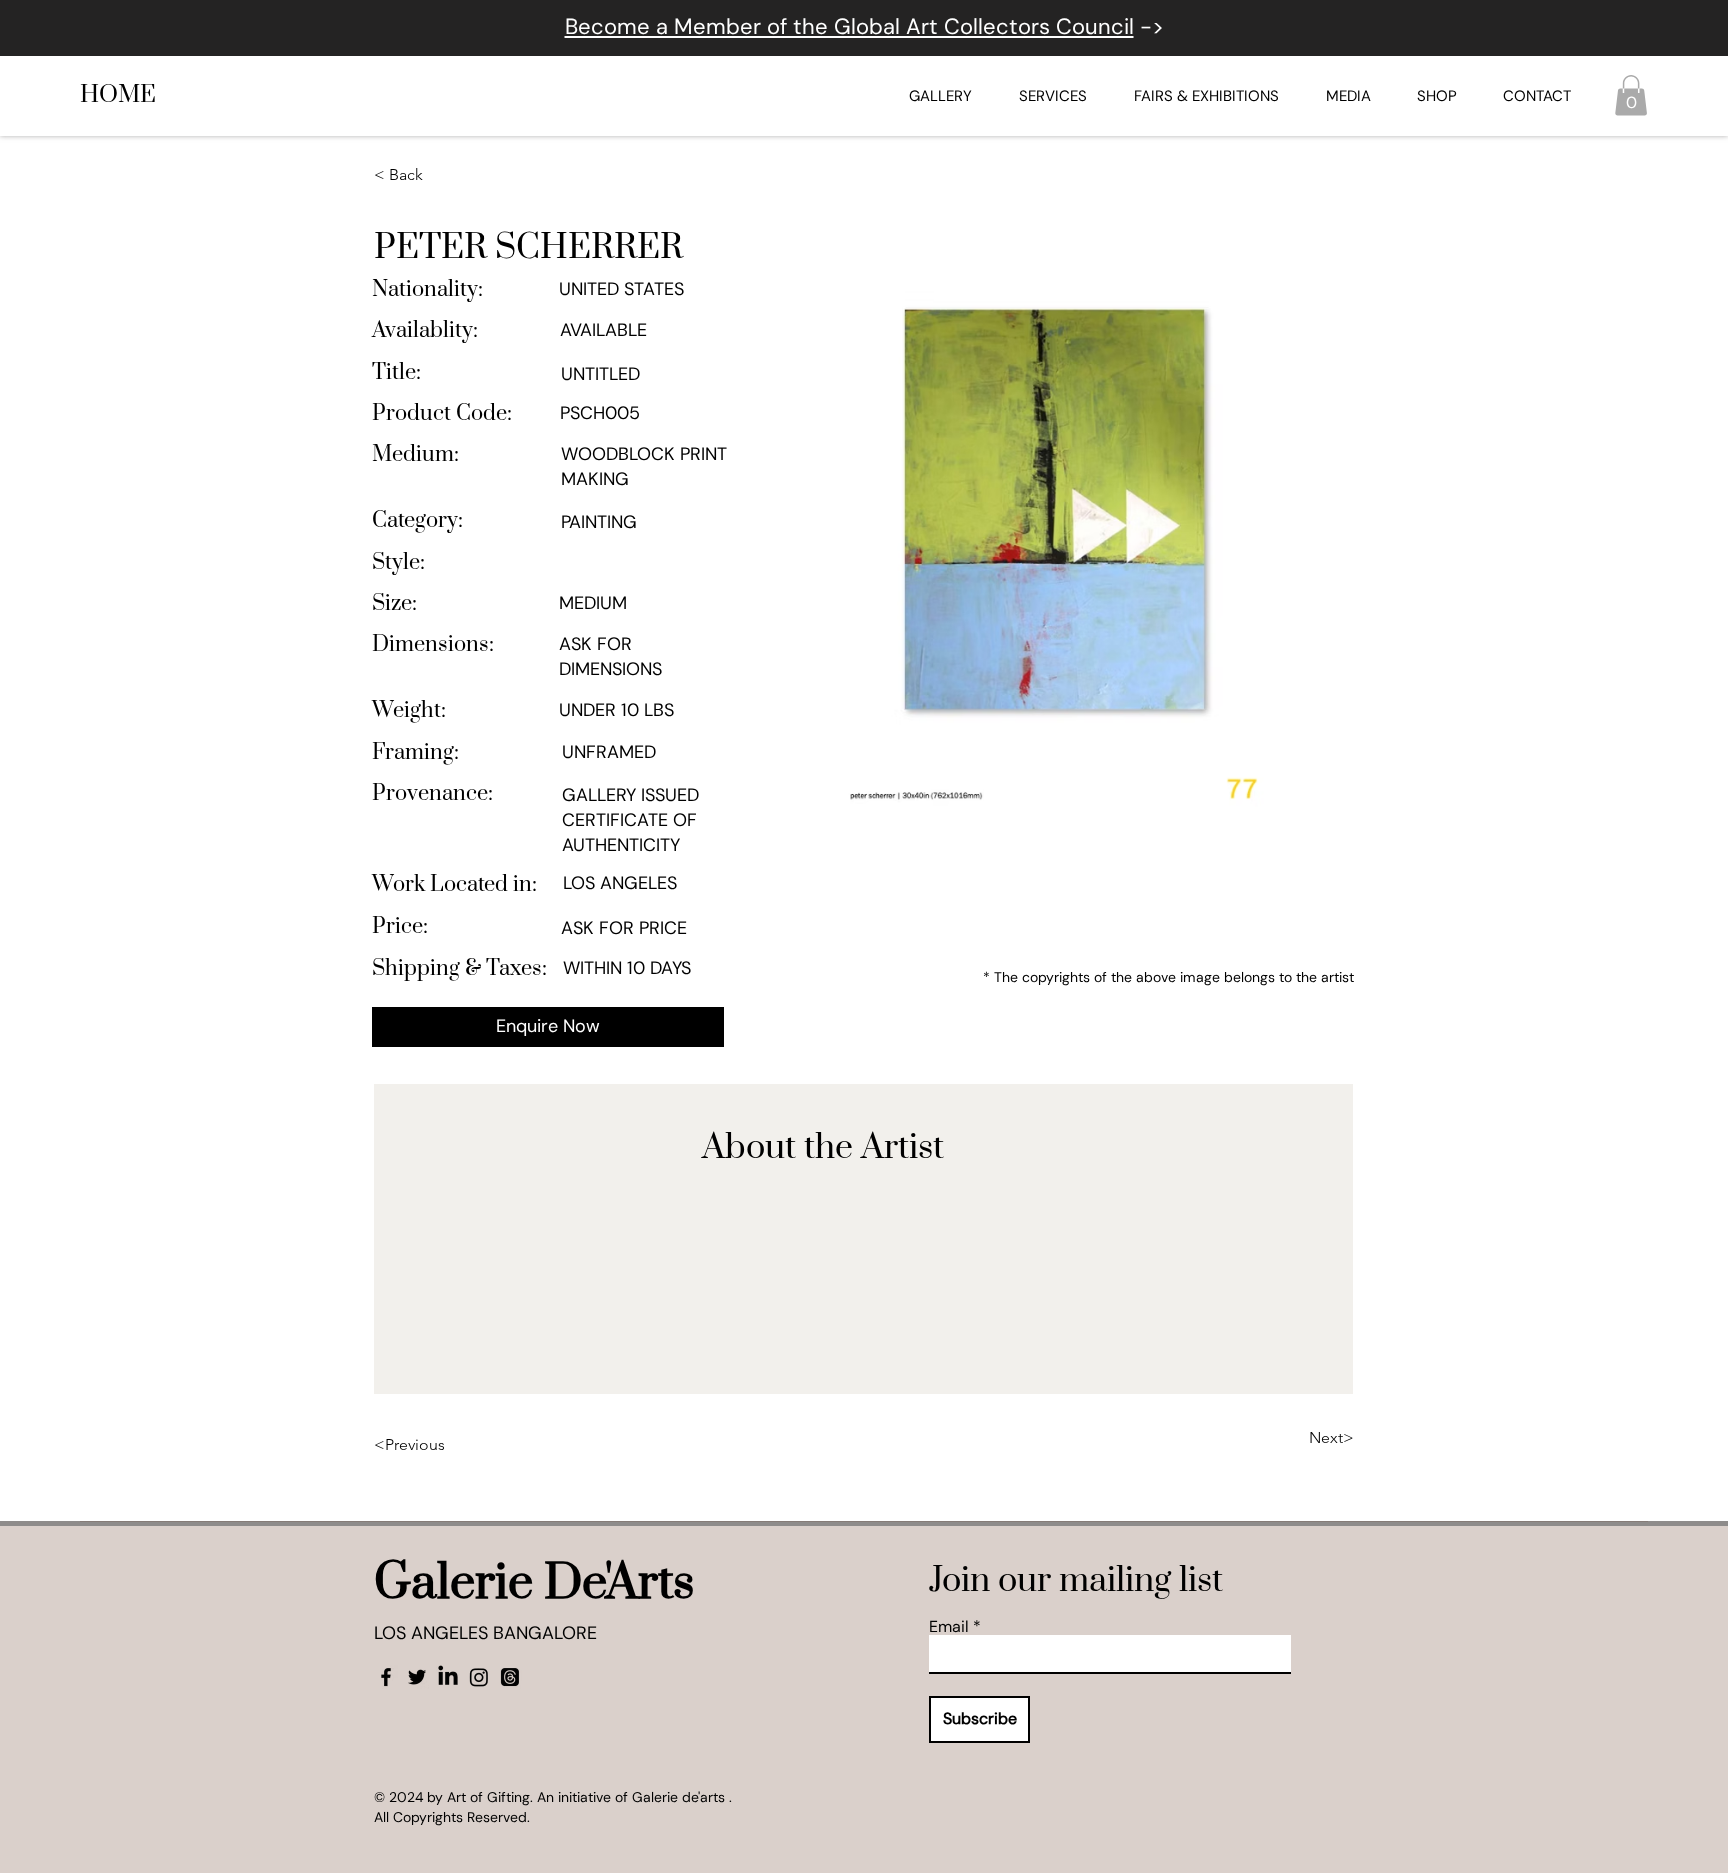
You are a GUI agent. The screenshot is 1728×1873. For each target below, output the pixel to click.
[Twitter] (417, 1677)
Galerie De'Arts (534, 1583)
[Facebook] (386, 1677)
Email (949, 1627)
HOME (118, 95)
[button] (1631, 95)
